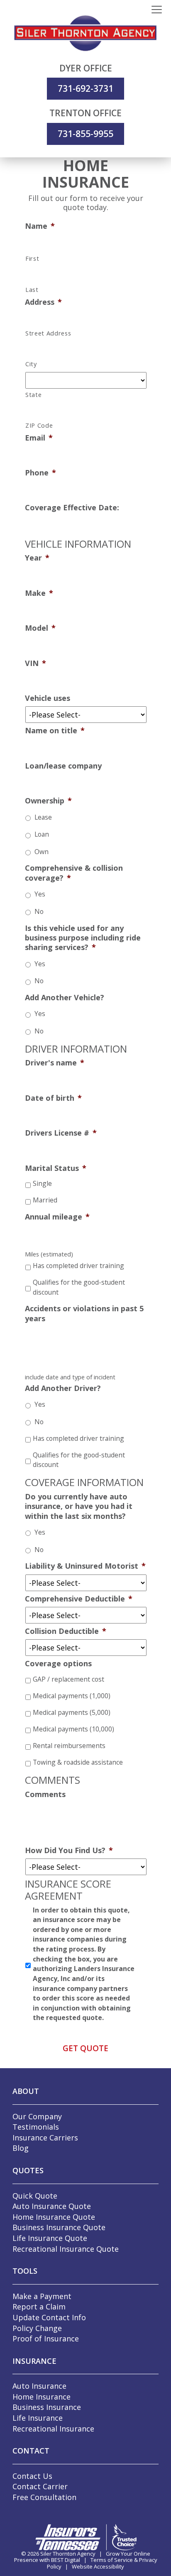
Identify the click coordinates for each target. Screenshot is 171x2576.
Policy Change (37, 2328)
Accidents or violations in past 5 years (84, 1313)
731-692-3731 (85, 88)
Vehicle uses (48, 698)
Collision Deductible (66, 1631)
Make (39, 593)
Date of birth (53, 1098)
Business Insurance (47, 2407)
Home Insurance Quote (54, 2217)
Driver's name (55, 1063)
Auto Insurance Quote (52, 2206)
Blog (21, 2148)
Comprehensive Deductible (79, 1599)
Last (32, 290)
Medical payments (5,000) (72, 1712)
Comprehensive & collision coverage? (74, 873)
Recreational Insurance (53, 2429)
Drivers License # (61, 1133)
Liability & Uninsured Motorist (85, 1566)
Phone (40, 473)
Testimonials (36, 2127)
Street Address (48, 333)
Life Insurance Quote (50, 2238)
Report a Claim (39, 2307)
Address (43, 302)
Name (40, 226)
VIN (35, 663)
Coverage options (58, 1664)
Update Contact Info (49, 2317)
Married (45, 1200)
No (39, 911)
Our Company (37, 2116)
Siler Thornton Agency (68, 2554)
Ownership (48, 801)
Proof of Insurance (46, 2338)
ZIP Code (39, 426)
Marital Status (56, 1168)
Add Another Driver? (63, 1388)
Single (42, 1183)
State (33, 395)
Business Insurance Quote (59, 2227)
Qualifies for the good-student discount (79, 1287)
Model (40, 628)
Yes (40, 894)
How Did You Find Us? (69, 1850)
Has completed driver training (78, 1266)
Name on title (55, 731)
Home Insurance (42, 2397)
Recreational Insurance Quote (66, 2249)
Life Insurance (38, 2418)
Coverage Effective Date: (72, 508)
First (32, 259)
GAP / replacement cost (68, 1679)
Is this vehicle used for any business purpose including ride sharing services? (83, 938)
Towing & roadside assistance (78, 1762)
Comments (45, 1794)
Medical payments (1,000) (72, 1696)
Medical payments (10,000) (73, 1729)
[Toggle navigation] (157, 10)
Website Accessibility (98, 2566)
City (31, 364)
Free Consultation (44, 2497)
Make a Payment (42, 2296)
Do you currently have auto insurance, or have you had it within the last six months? (79, 1506)
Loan (42, 834)
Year (37, 558)
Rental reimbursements (69, 1746)
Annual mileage (57, 1217)
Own (42, 852)
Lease (43, 817)
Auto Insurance (39, 2386)
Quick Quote (35, 2196)
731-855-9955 (85, 134)
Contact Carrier (40, 2486)
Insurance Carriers (45, 2138)
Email (39, 438)
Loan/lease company (63, 766)
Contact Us (32, 2476)
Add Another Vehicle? (65, 998)
